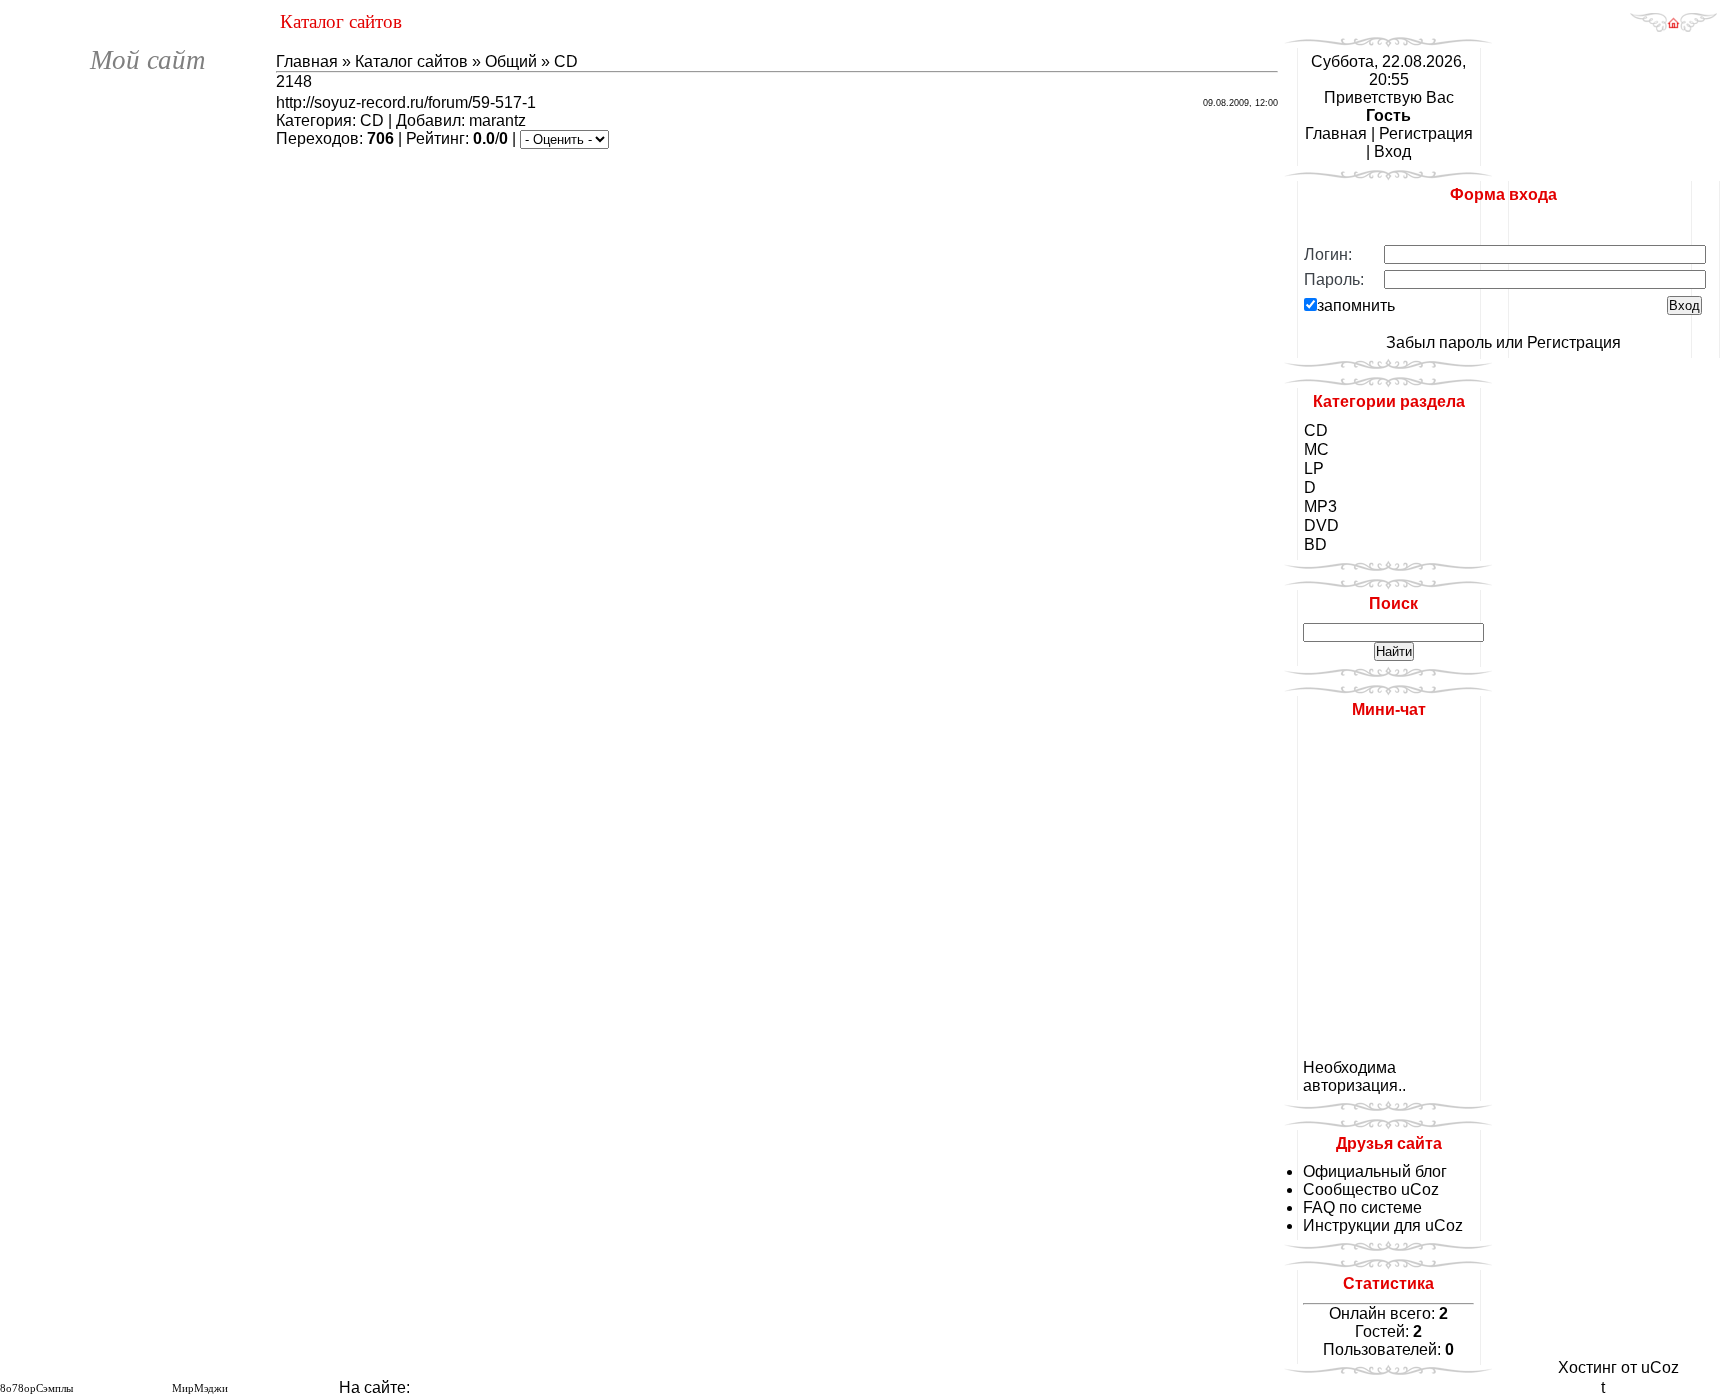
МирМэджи (200, 1388)
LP (1314, 468)
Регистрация (1426, 133)
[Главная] (1673, 27)
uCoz (1660, 1367)
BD (1315, 544)
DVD (1321, 525)
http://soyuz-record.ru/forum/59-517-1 (406, 102)
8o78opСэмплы (36, 1388)
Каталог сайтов (411, 61)
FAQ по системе (1362, 1207)
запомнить (1356, 305)
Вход (1392, 151)
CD (566, 61)
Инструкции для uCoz (1383, 1225)
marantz (497, 120)
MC (1316, 449)
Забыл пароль (1439, 342)
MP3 (1320, 506)
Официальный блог (1375, 1171)
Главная (307, 61)
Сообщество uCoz (1371, 1189)
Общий (511, 61)
